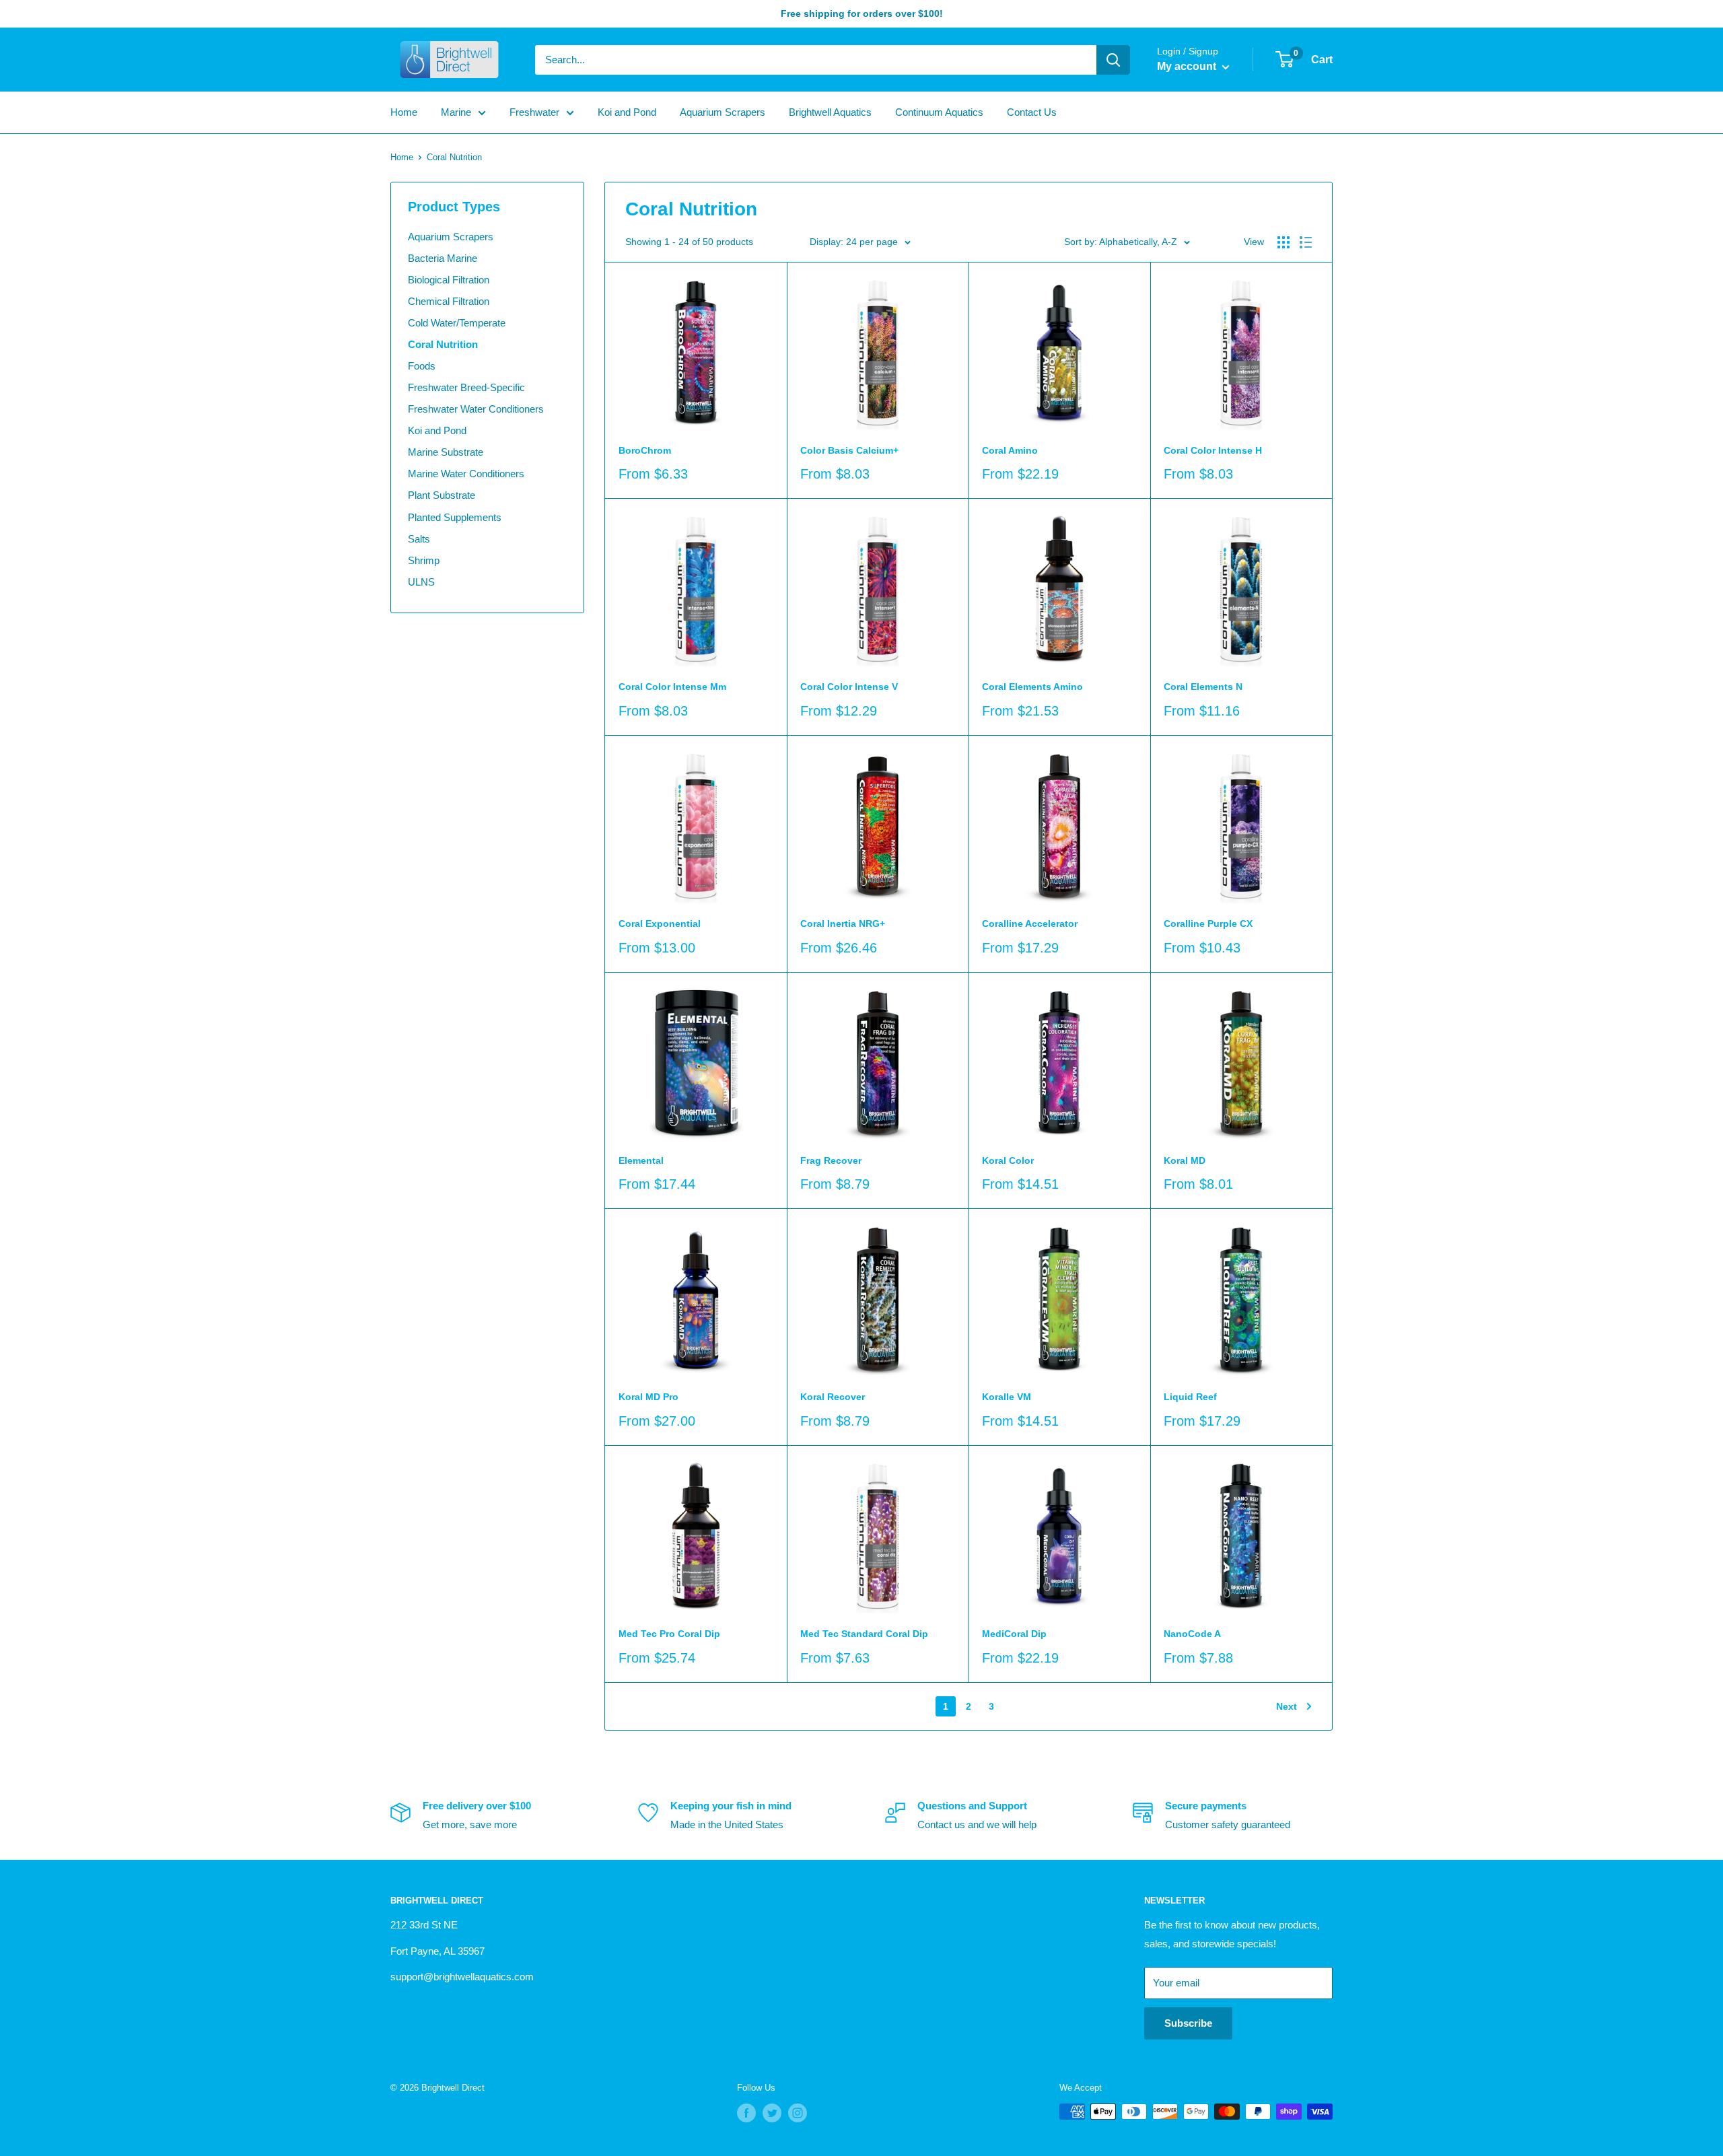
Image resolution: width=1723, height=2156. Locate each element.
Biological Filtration (449, 280)
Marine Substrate (446, 452)
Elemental (641, 1160)
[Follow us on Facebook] (746, 2113)
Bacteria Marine (443, 258)
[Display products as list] (1306, 242)
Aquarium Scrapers (723, 112)
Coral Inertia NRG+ (843, 924)
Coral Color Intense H (1213, 450)
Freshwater (534, 112)
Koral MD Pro (648, 1397)
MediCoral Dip (1014, 1634)
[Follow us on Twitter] (772, 2113)
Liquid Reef (1190, 1397)
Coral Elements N (1203, 687)
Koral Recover (833, 1397)
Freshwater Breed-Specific (466, 387)
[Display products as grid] (1284, 242)
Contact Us (1032, 112)
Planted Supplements (455, 517)
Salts (419, 539)
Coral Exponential (660, 924)
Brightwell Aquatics (830, 112)
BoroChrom (645, 450)
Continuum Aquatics (939, 112)
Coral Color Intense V (849, 687)
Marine (456, 112)
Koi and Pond (627, 112)
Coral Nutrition (443, 344)
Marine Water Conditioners (466, 474)
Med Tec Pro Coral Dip (669, 1634)
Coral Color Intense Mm (672, 687)
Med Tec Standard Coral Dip (864, 1634)
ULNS (421, 582)
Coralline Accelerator (1030, 924)
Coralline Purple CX (1208, 924)
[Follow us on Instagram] (798, 2113)
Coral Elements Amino (1032, 687)
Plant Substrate (442, 495)
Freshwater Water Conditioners (476, 409)
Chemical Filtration (449, 301)
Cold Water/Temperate (457, 323)
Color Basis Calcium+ (849, 450)
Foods (422, 366)
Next (1287, 1706)
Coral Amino (1010, 450)
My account (1188, 66)
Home (404, 112)
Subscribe (1188, 2023)
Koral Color (1008, 1160)
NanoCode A (1192, 1634)
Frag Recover (831, 1160)
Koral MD (1185, 1160)
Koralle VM (1007, 1397)
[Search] (1113, 60)
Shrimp (424, 560)
